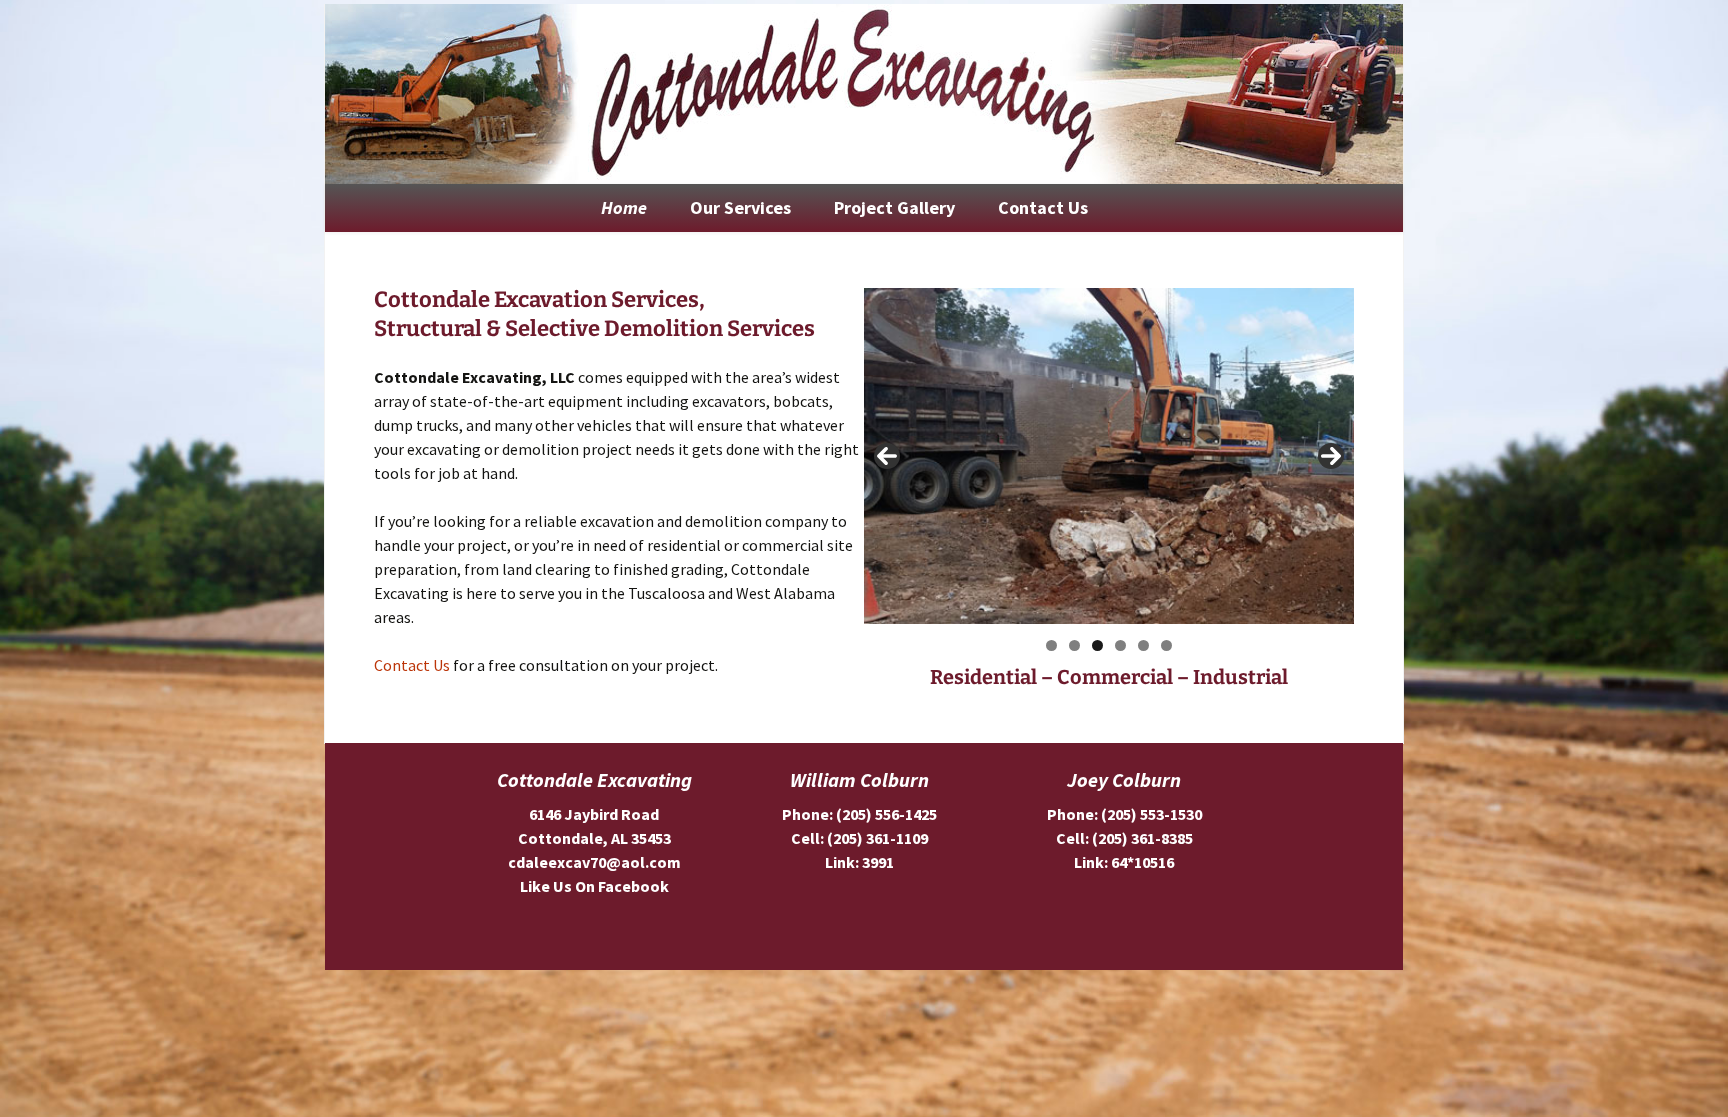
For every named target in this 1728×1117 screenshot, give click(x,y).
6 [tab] (1166, 645)
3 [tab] (1097, 645)
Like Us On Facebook (594, 886)
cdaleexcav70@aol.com (594, 862)
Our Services (740, 207)
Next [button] (1331, 456)
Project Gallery (894, 207)
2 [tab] (1074, 645)
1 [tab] (1051, 645)
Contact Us (1043, 207)
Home (624, 207)
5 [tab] (1143, 645)
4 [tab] (1120, 645)
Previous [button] (887, 456)
